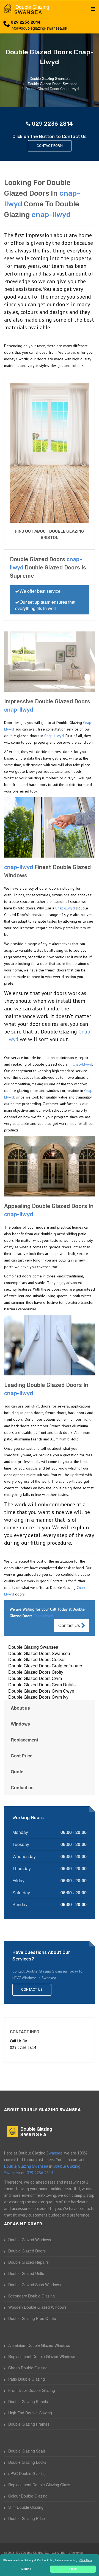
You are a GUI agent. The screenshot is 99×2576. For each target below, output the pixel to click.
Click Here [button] (86, 2560)
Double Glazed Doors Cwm (35, 1678)
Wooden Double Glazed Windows (37, 2307)
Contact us (22, 1787)
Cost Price (22, 1756)
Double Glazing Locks (27, 2462)
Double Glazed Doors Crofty (36, 1672)
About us (20, 1708)
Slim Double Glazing (26, 2507)
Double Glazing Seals (27, 2451)
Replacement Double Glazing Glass (39, 2485)
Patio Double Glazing (27, 2379)
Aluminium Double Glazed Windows (39, 2345)
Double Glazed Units (26, 2273)
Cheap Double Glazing (28, 2368)
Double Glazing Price (27, 2518)
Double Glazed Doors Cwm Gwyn (41, 1691)
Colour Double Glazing (28, 2496)
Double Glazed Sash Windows (35, 2285)
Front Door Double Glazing (32, 2390)
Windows (20, 1724)
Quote (17, 1772)
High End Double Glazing (30, 2413)
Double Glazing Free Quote (32, 2318)
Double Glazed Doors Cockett (37, 1659)
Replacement (24, 1740)
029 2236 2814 (26, 22)
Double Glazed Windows (30, 2240)
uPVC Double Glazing (27, 2473)
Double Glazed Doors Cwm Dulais (42, 1685)
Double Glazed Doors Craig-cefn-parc (45, 1666)
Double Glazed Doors (27, 2251)
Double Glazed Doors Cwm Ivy (38, 1697)
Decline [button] (26, 2569)
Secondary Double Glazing (31, 2296)
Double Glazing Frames (29, 2424)
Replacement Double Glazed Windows (42, 2356)
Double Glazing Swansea (33, 1647)
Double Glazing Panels (28, 2401)
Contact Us (70, 1625)
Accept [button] (73, 2569)
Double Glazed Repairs (28, 2262)
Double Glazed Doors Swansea (39, 1653)
